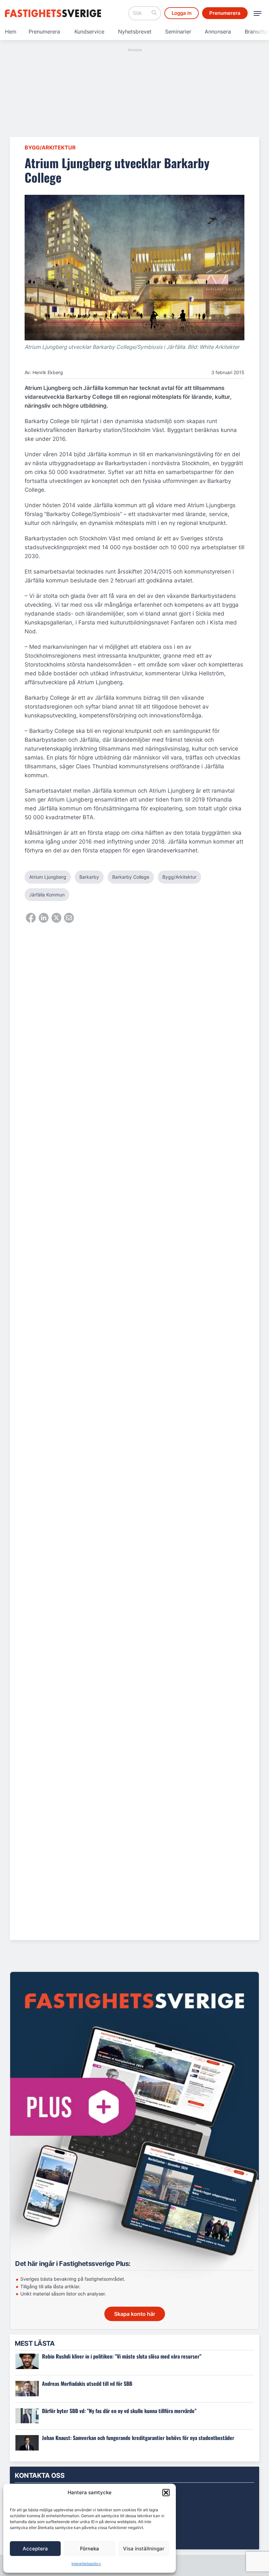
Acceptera (35, 2549)
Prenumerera (44, 32)
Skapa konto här (135, 2314)
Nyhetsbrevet (135, 32)
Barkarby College (131, 877)
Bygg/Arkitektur (50, 147)
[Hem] (54, 13)
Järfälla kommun (47, 895)
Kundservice (89, 32)
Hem (11, 32)
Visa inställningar (144, 2549)
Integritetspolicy (86, 2564)
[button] (166, 2493)
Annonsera (218, 32)
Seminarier (178, 32)
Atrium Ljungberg (48, 877)
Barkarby (89, 877)
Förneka (90, 2549)
